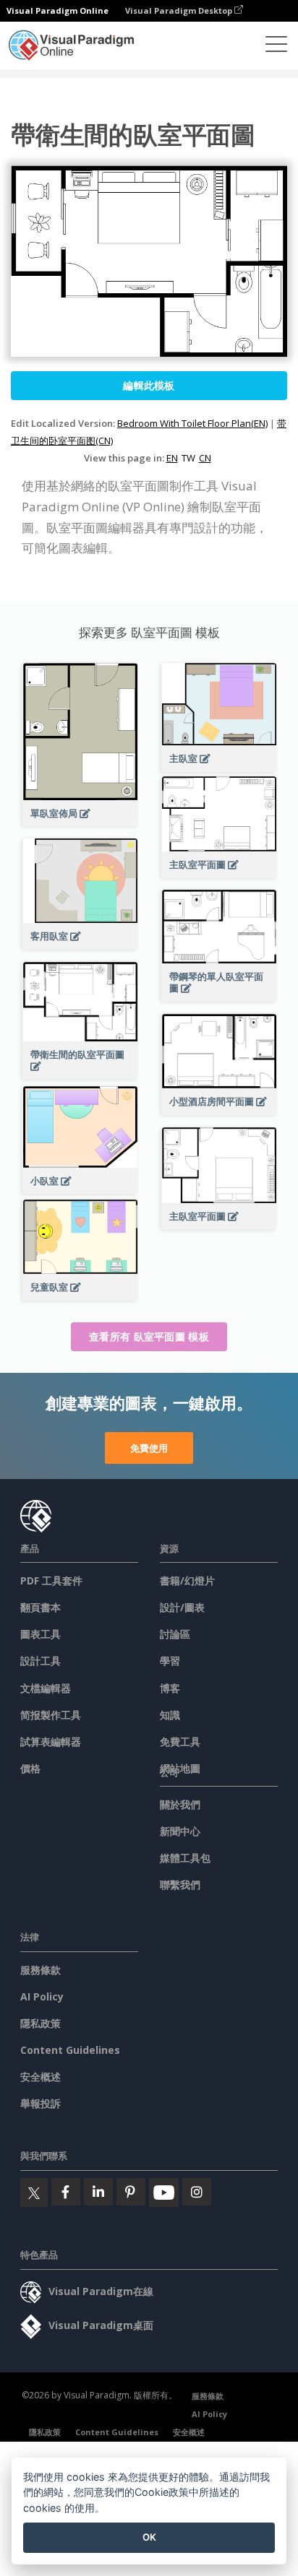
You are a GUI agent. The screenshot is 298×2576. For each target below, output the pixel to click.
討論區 (175, 1634)
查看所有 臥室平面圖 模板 (149, 1336)
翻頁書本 (41, 1607)
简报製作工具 (51, 1715)
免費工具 (180, 1742)
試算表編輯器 (51, 1742)
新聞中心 (180, 1831)
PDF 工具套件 (51, 1580)
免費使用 (149, 1448)
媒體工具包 (185, 1858)
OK (149, 2537)
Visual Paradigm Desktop (180, 10)
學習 (170, 1661)
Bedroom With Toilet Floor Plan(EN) (192, 423)
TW (188, 458)
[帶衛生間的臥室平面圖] (80, 1074)
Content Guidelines (70, 2050)
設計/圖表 (182, 1607)
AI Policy (42, 1996)
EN (172, 458)
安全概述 (41, 2077)
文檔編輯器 (46, 1688)
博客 (170, 1688)
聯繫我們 (180, 1885)
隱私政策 (41, 2023)
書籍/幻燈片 (187, 1580)
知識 (170, 1715)
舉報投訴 (41, 2103)
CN (205, 458)
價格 (30, 1768)
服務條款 (41, 1970)
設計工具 (41, 1661)
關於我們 (180, 1804)
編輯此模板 (149, 385)
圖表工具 (41, 1634)
